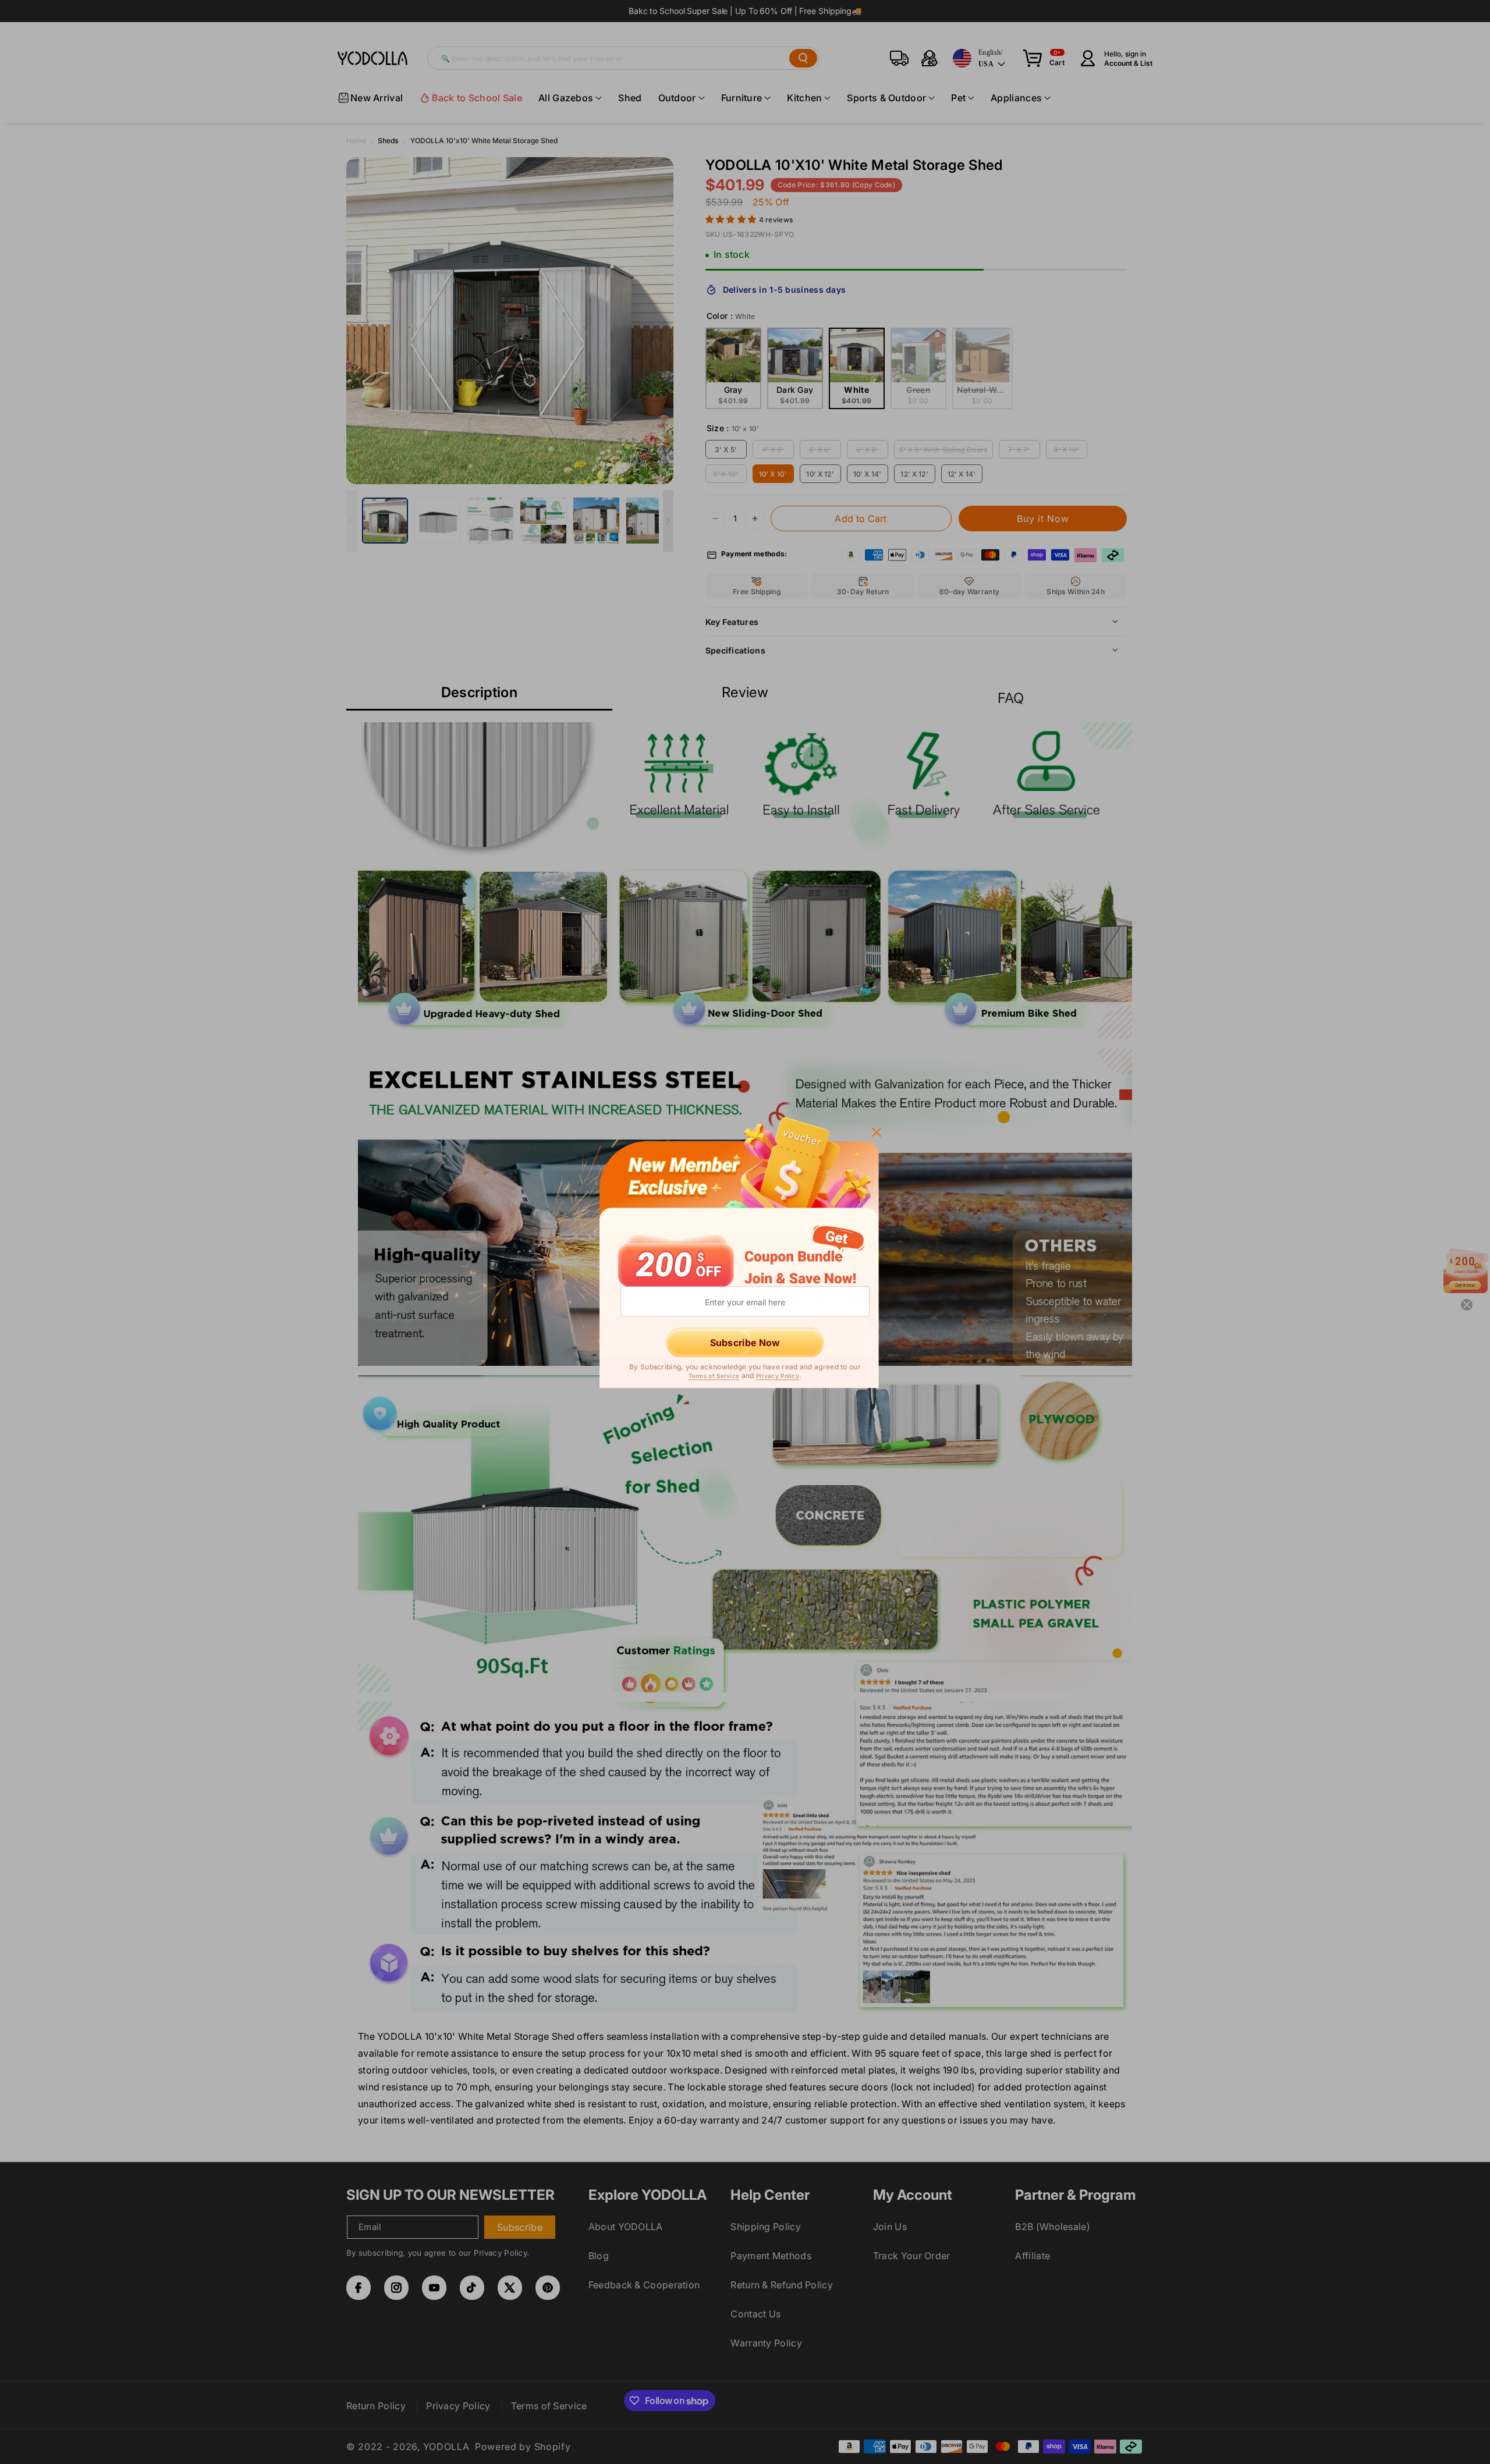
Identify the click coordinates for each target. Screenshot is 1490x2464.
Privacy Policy (778, 1376)
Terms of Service (714, 1376)
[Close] (877, 1131)
